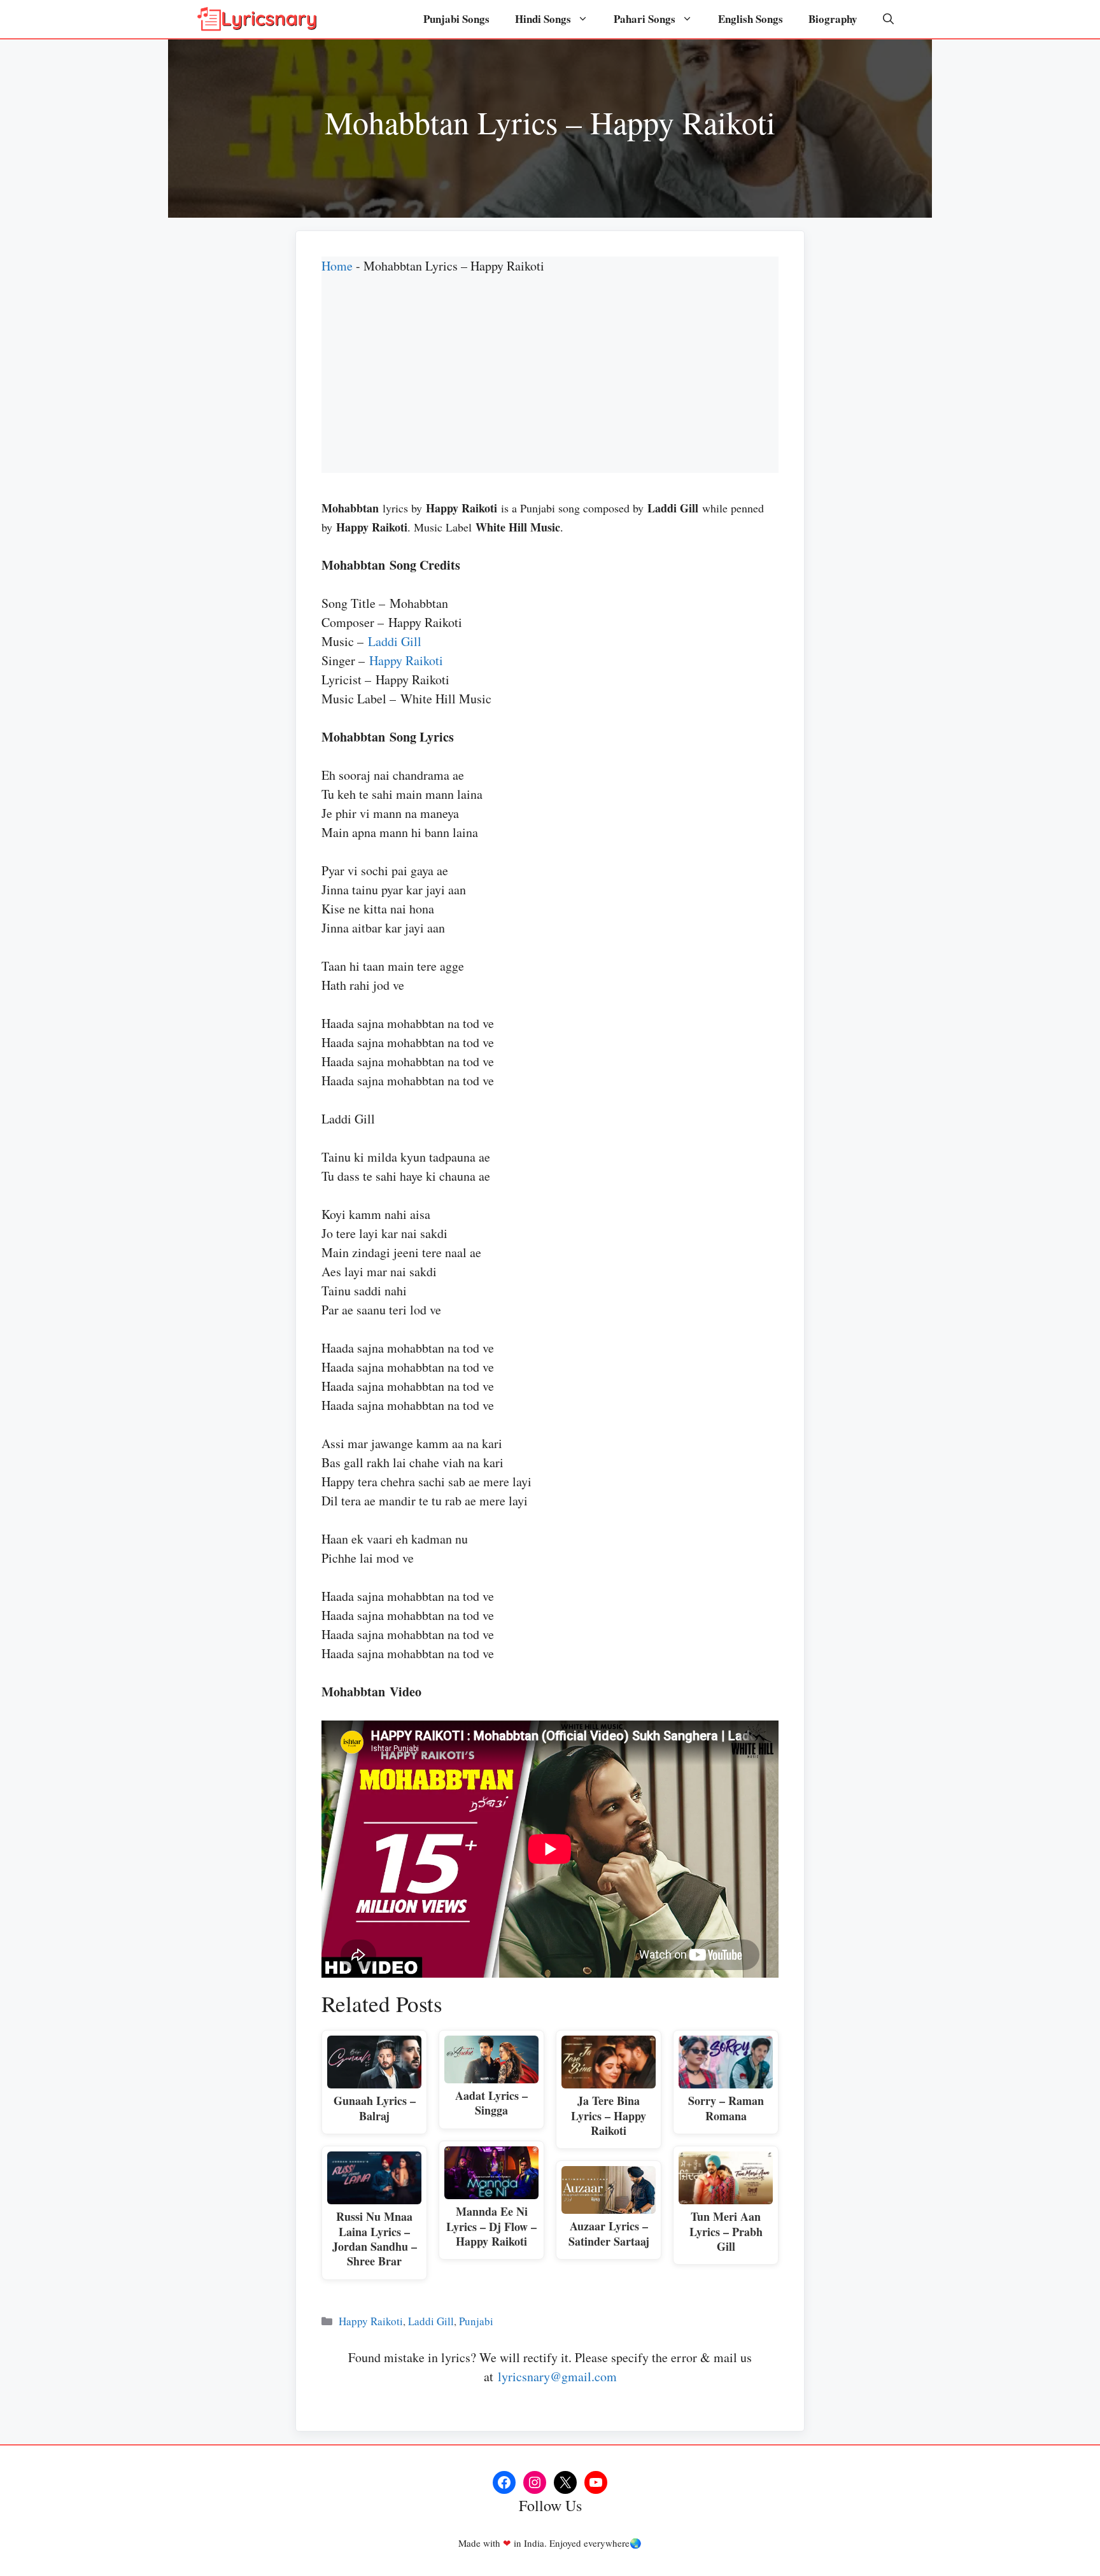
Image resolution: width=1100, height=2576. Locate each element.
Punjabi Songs (456, 19)
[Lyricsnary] (257, 19)
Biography (833, 19)
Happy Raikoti (406, 660)
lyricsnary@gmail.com (557, 2376)
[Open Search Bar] (888, 19)
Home (337, 266)
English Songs (751, 19)
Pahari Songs (645, 19)
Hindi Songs (543, 19)
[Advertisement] (550, 384)
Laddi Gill (395, 641)
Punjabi (476, 2321)
